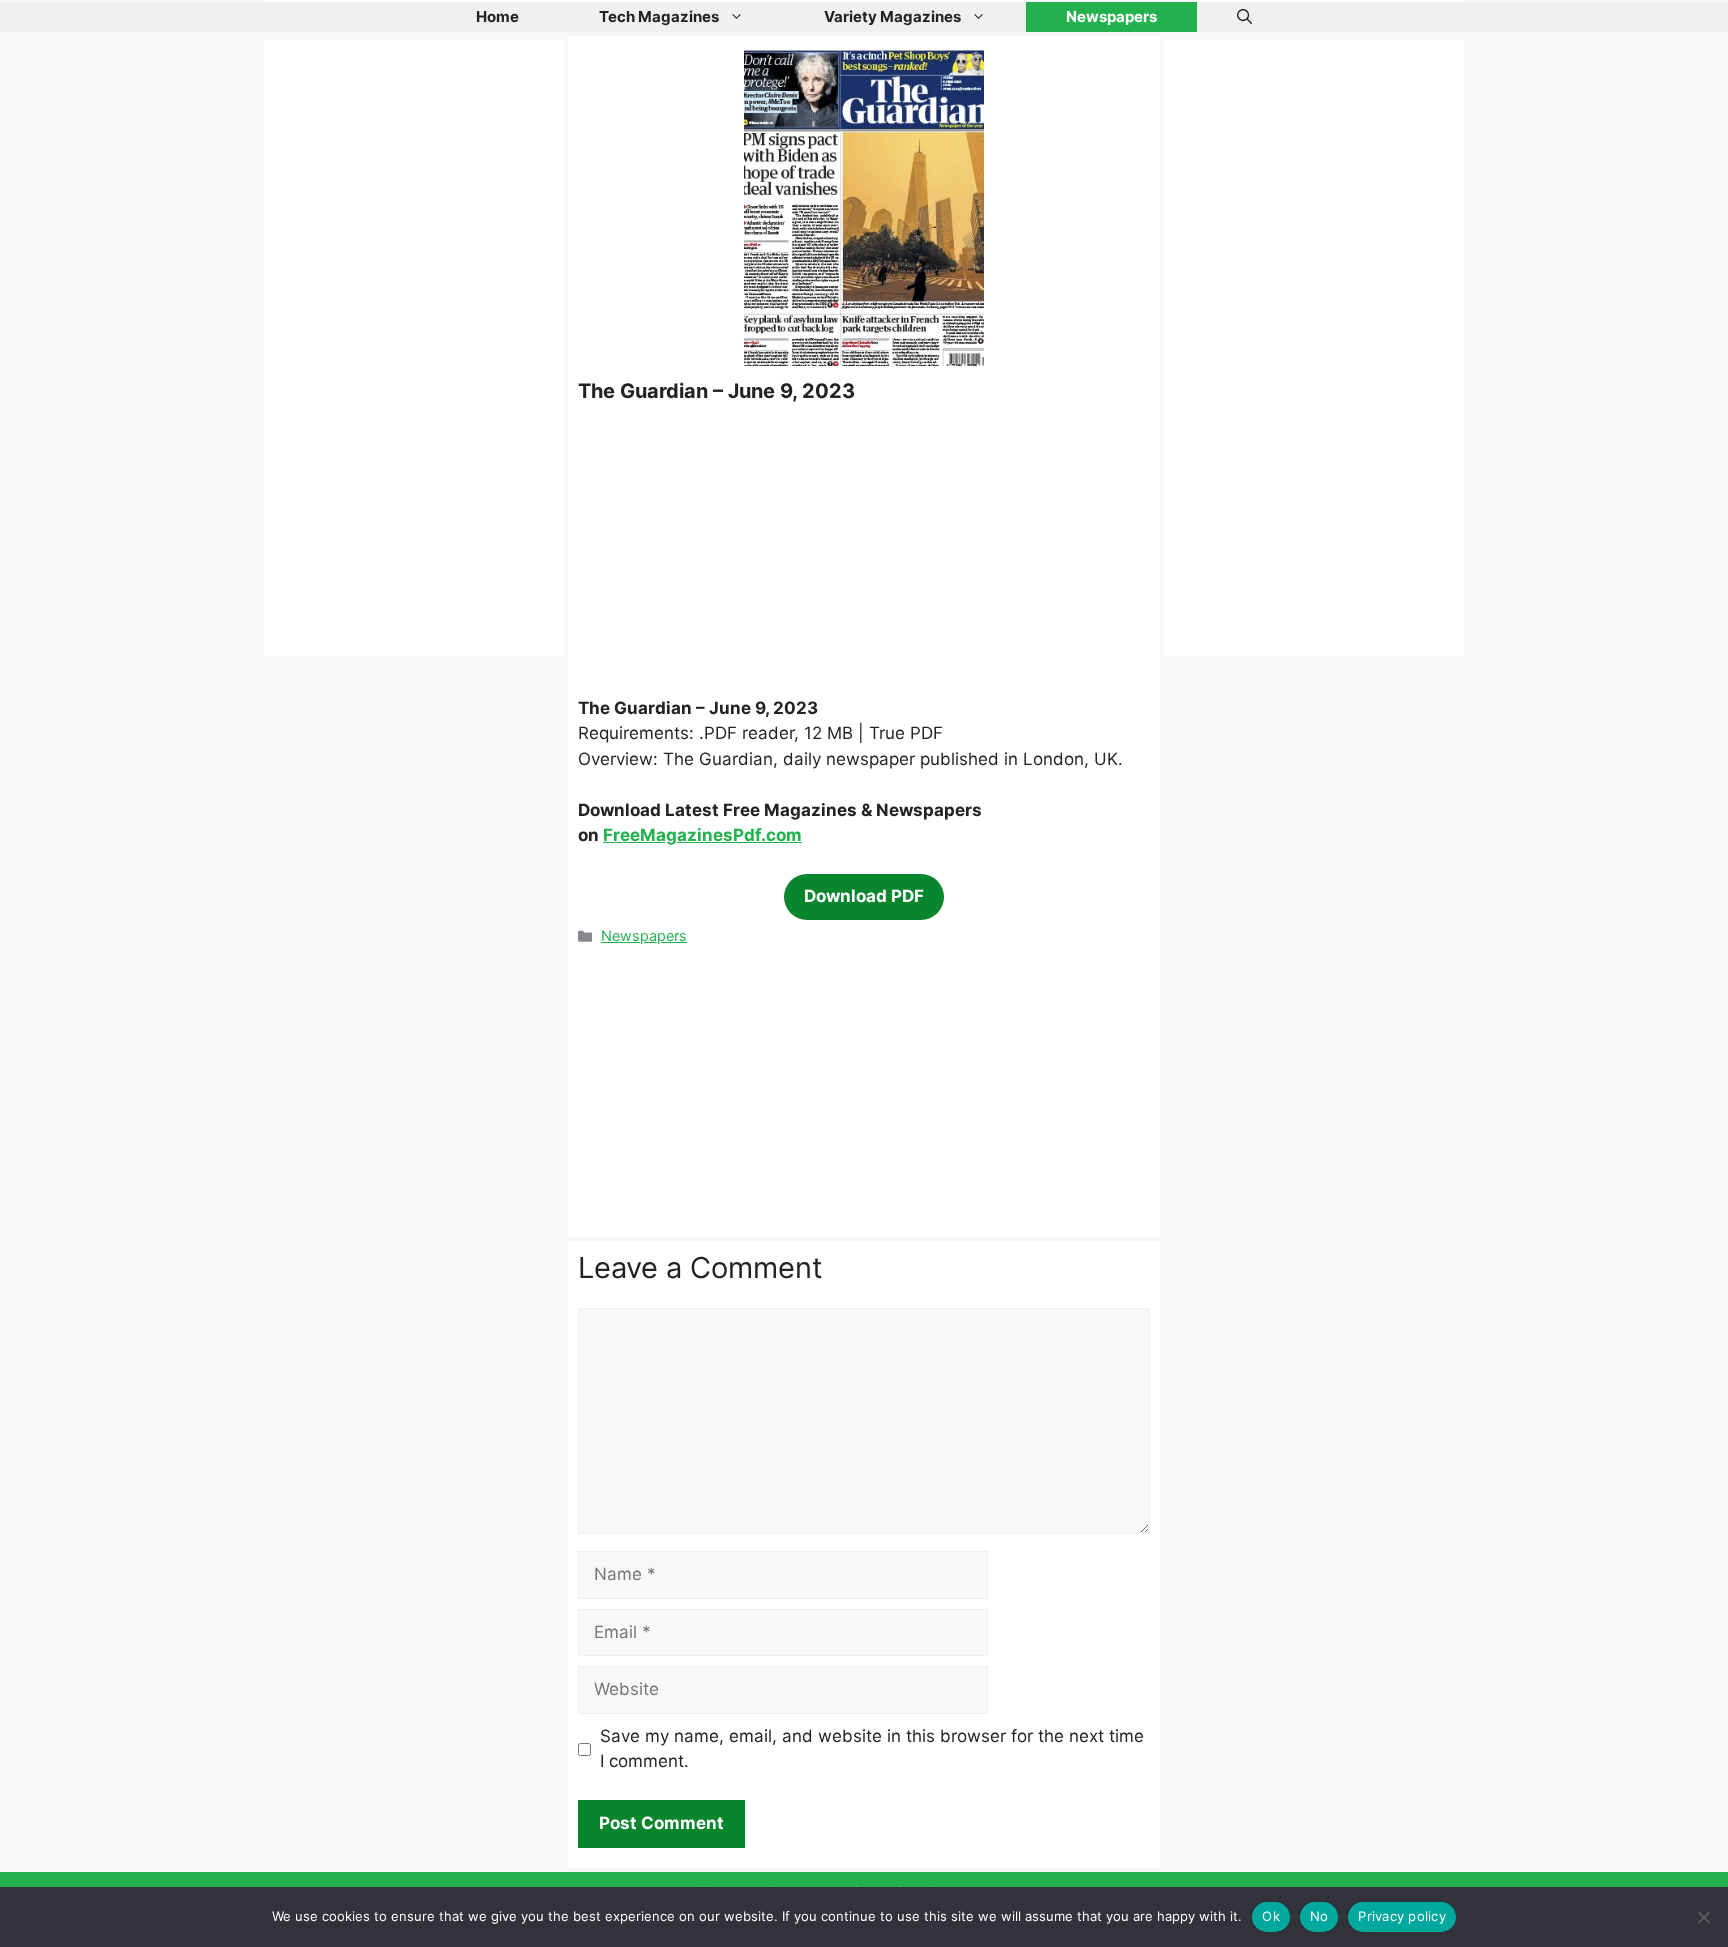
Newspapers (1111, 16)
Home (497, 16)
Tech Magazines (659, 16)
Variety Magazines (892, 16)
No (1319, 1916)
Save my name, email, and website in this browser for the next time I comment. (872, 1749)
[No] (1703, 1917)
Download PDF (864, 896)
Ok (1271, 1916)
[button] (1244, 17)
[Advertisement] (864, 549)
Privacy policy (1402, 1916)
